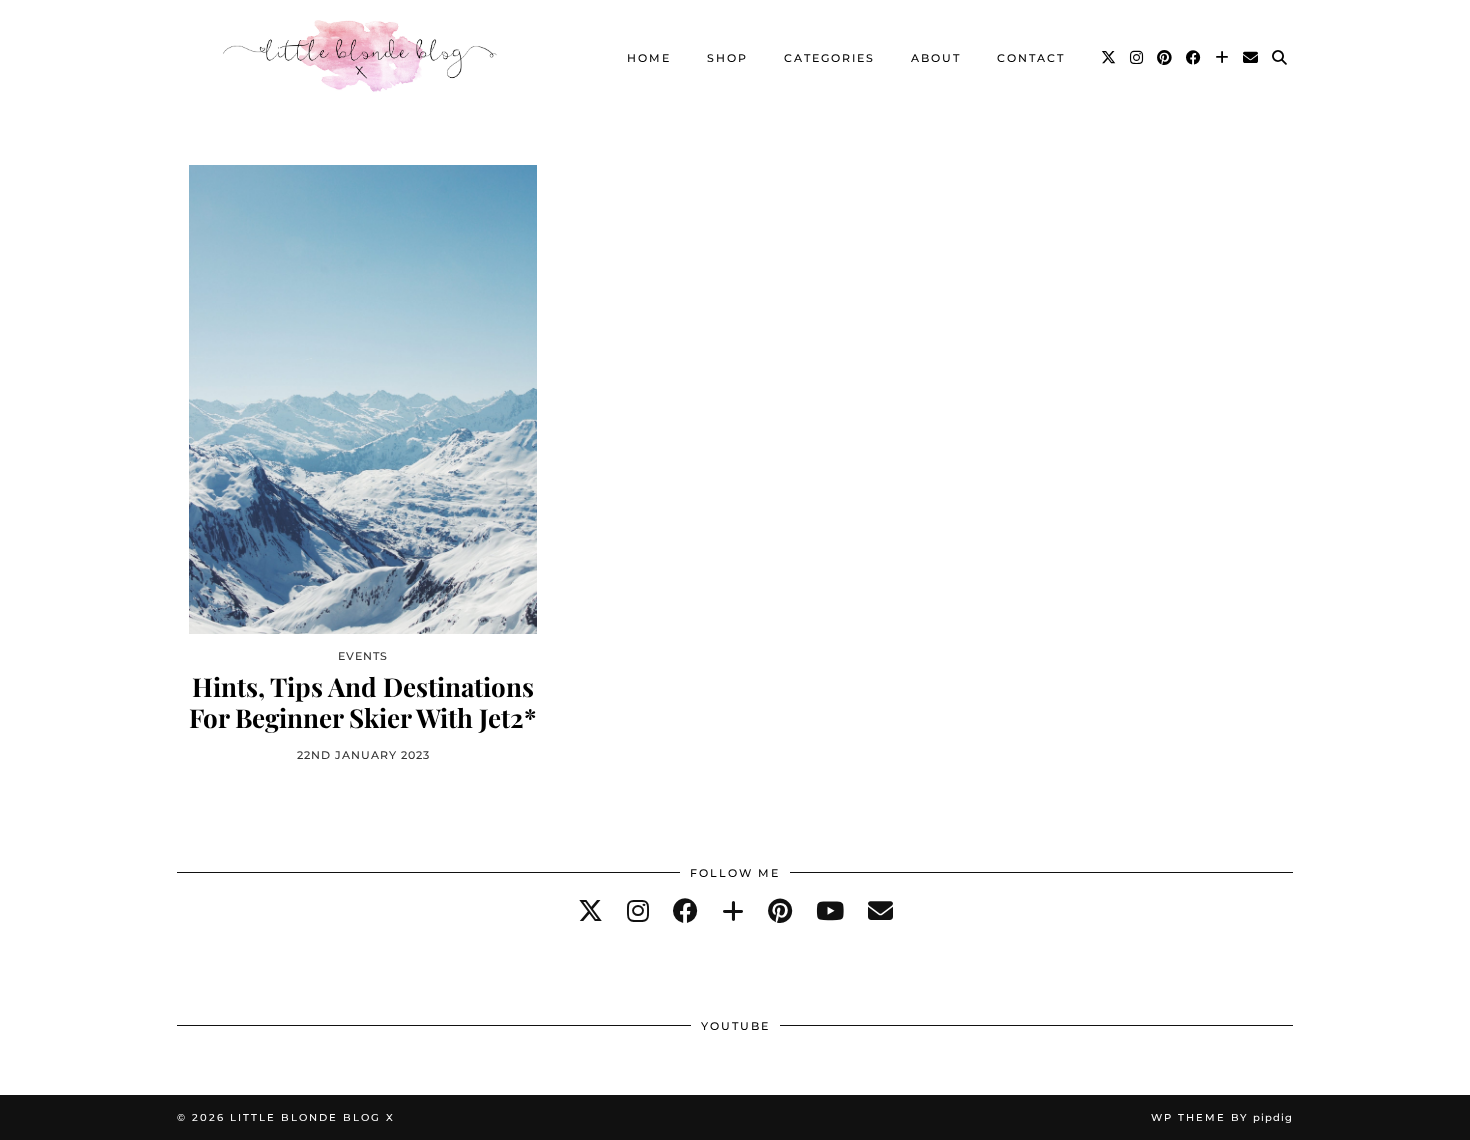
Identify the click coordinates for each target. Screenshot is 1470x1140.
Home (649, 58)
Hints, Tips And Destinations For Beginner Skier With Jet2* (363, 702)
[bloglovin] (733, 910)
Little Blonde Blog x (312, 1117)
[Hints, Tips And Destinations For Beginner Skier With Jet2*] (363, 399)
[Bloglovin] (1223, 58)
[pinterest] (780, 910)
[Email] (1251, 58)
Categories (829, 58)
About (936, 58)
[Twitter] (1109, 58)
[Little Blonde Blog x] (360, 57)
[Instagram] (1137, 58)
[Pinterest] (1165, 58)
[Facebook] (1194, 58)
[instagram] (638, 910)
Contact (1031, 58)
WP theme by (1222, 1117)
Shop (727, 58)
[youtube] (830, 910)
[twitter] (590, 910)
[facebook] (685, 910)
